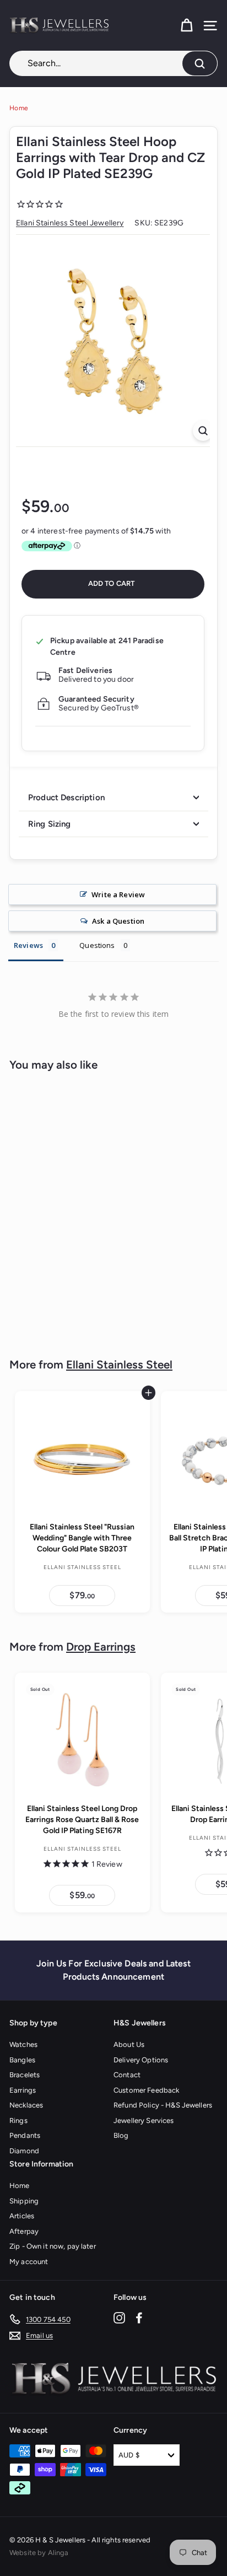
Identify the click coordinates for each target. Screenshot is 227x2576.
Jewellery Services (144, 2120)
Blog (121, 2135)
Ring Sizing (50, 824)
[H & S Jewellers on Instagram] (119, 2317)
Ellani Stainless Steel (119, 1365)
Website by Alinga (39, 2553)
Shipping (24, 2201)
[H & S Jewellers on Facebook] (139, 2317)
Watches (23, 2044)
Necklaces (26, 2105)
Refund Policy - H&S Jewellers (163, 2105)
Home (19, 108)
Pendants (25, 2135)
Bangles (22, 2060)
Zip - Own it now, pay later (53, 2246)
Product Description (66, 797)
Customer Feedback (146, 2090)
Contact (127, 2075)
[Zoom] (203, 431)
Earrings (23, 2090)
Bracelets (25, 2075)
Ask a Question (118, 921)
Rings (18, 2120)
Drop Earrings (101, 1647)
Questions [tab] (97, 945)
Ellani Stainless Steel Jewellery (70, 223)
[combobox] (113, 63)
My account (29, 2262)
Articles (22, 2216)
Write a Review (118, 894)
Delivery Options (141, 2060)
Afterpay (24, 2231)
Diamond (24, 2151)
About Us (129, 2044)
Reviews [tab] (28, 945)
